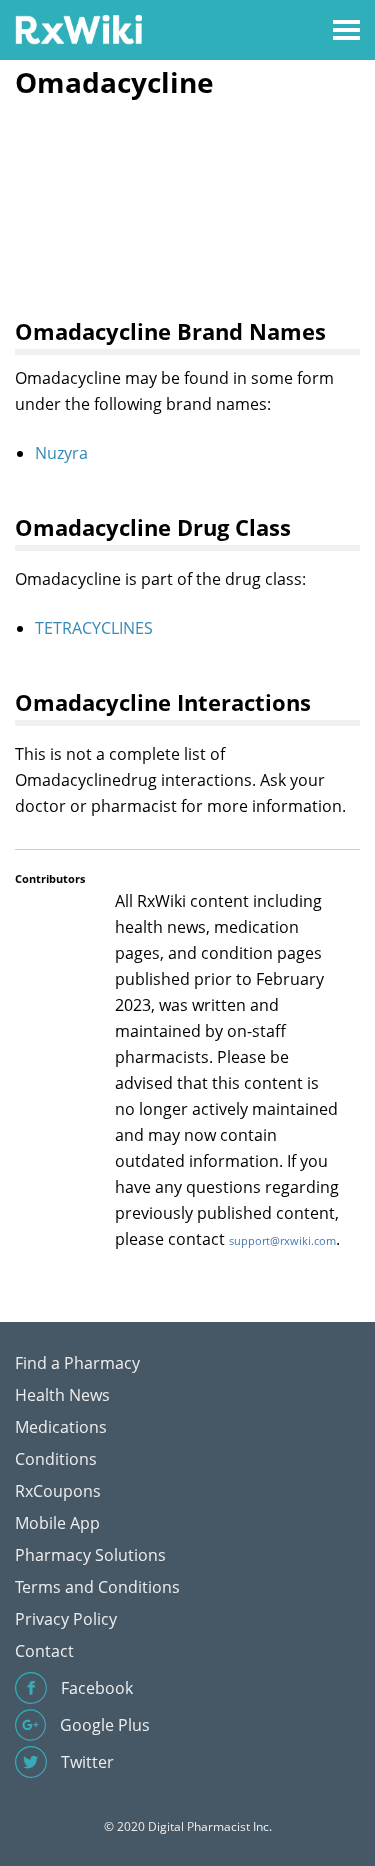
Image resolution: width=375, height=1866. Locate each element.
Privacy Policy (66, 1619)
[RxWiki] (78, 28)
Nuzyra (61, 453)
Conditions (56, 1459)
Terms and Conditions (97, 1587)
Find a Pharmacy (77, 1363)
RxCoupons (58, 1491)
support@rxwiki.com (282, 1240)
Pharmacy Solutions (90, 1555)
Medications (61, 1427)
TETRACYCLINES (94, 628)
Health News (62, 1395)
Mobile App (57, 1523)
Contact (44, 1651)
